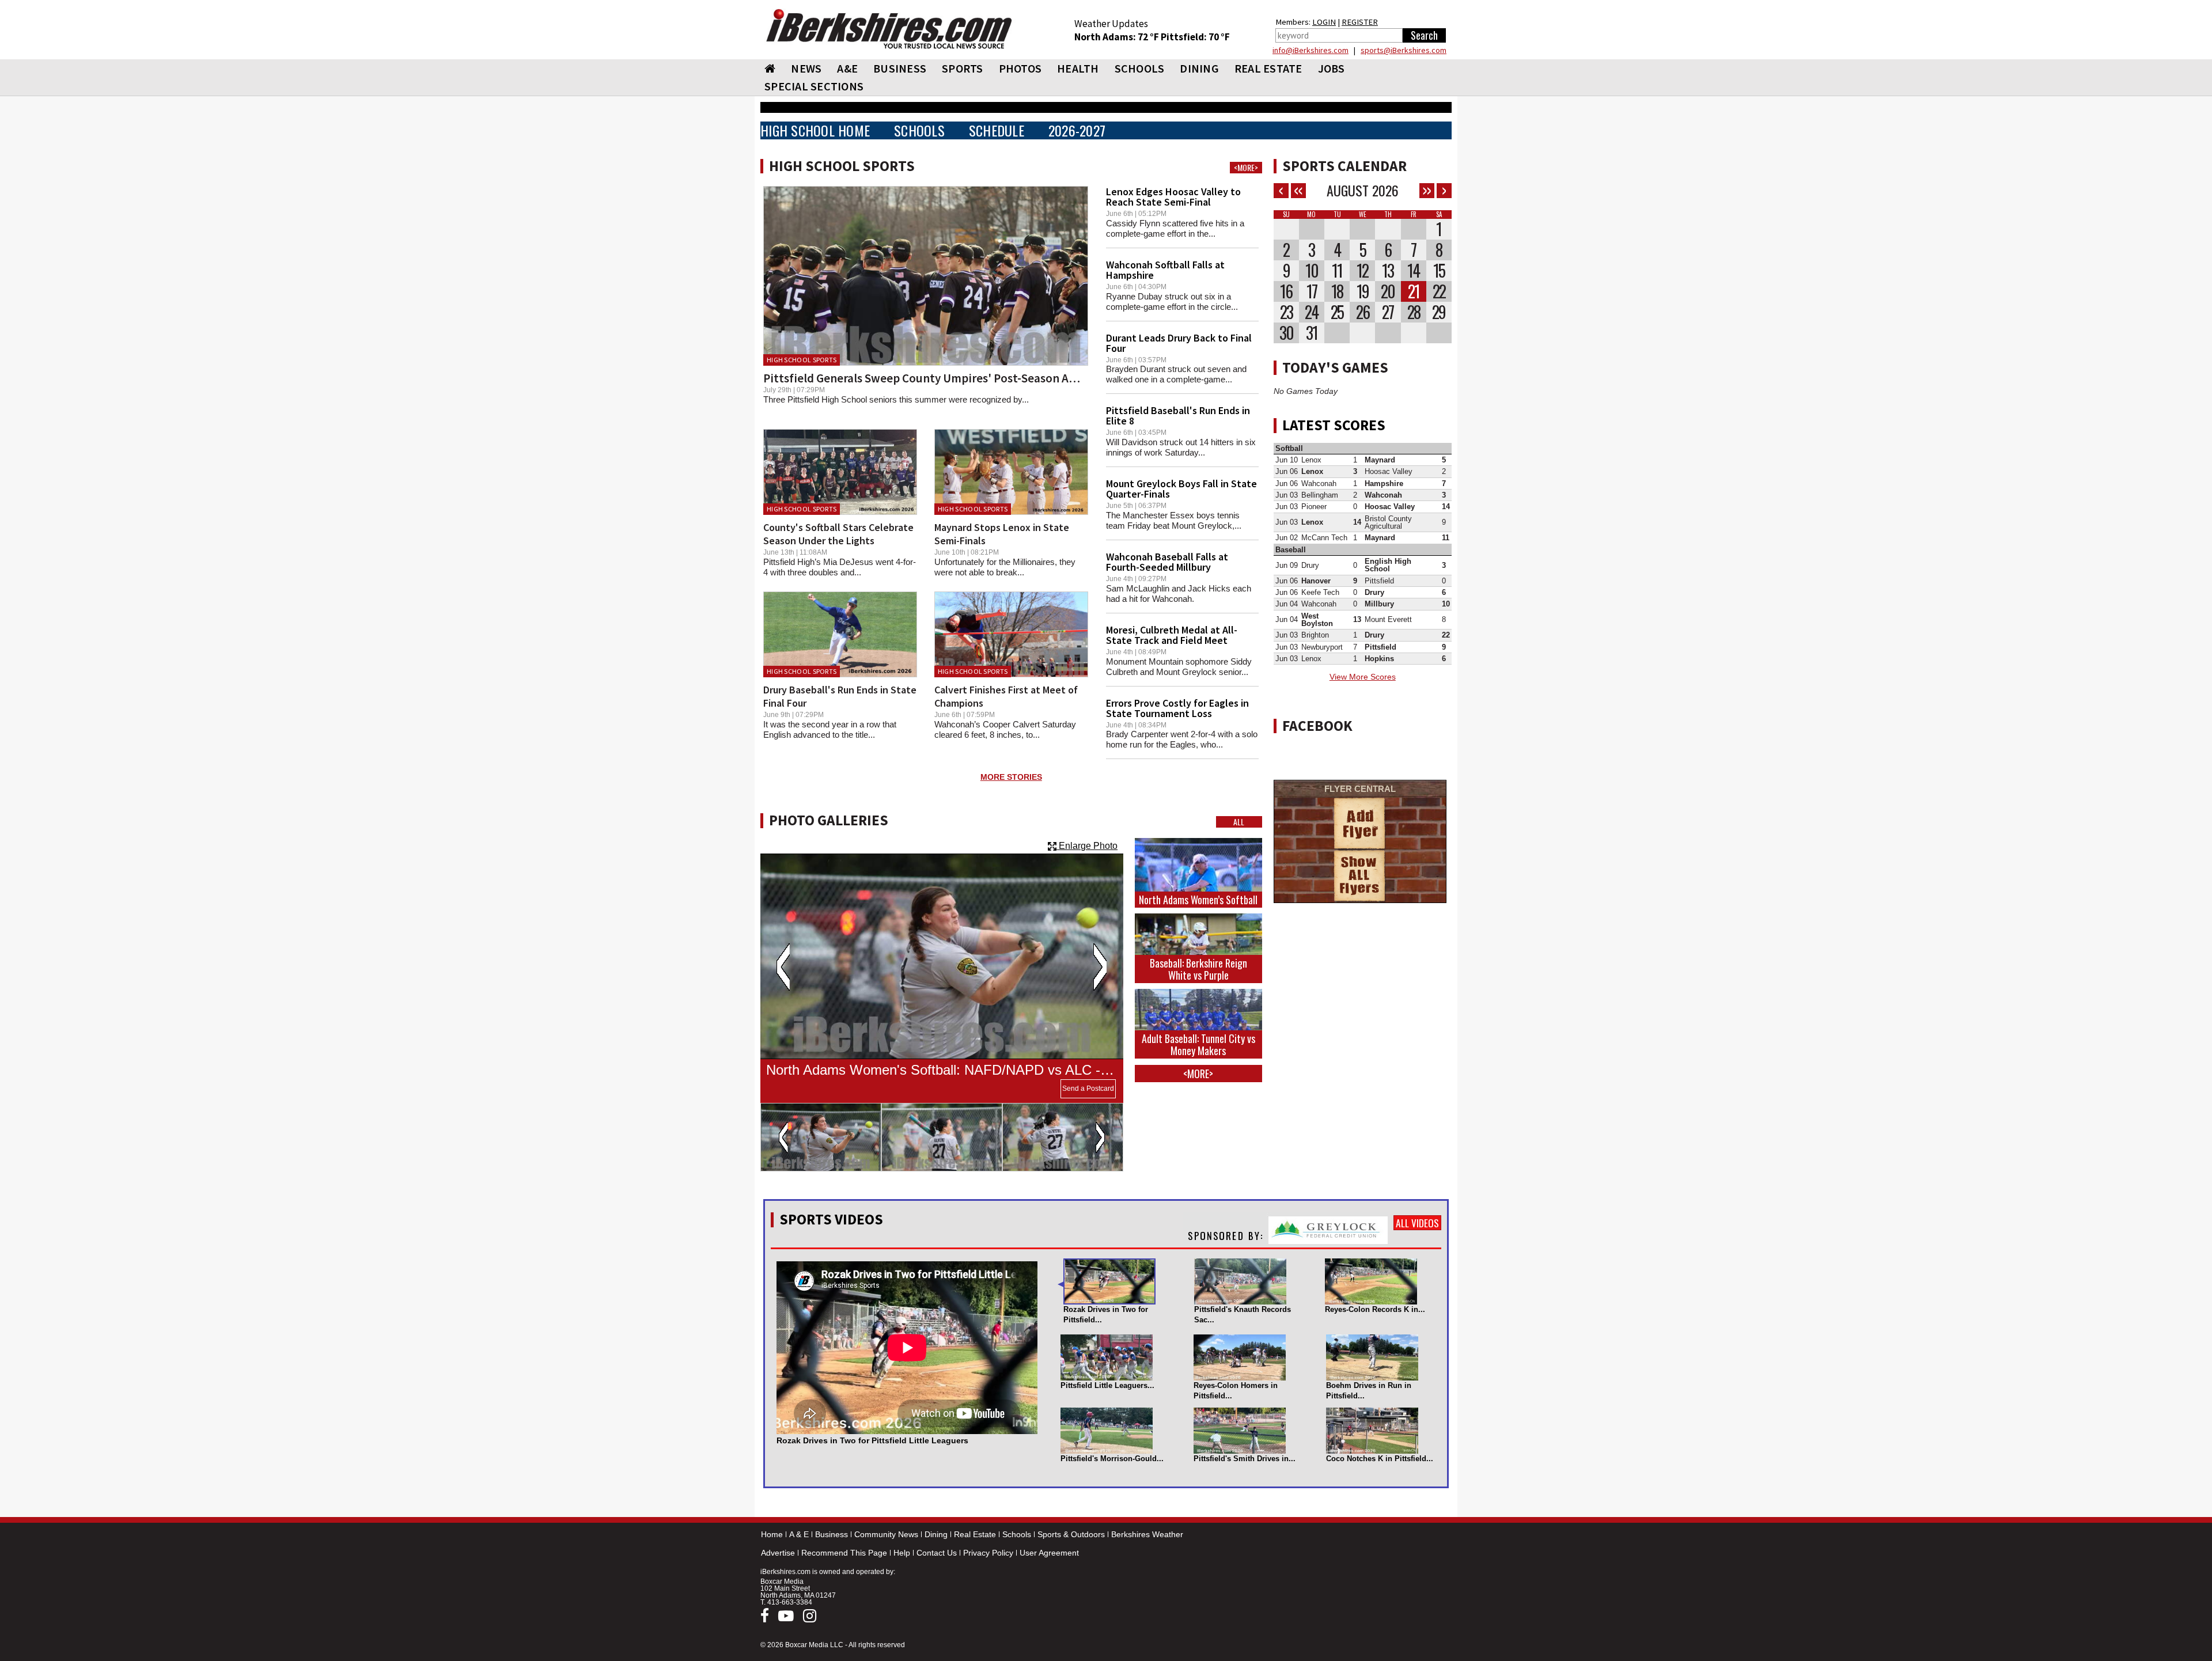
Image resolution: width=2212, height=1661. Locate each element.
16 (1286, 291)
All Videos (1417, 1223)
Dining (936, 1534)
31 (1312, 333)
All (1239, 822)
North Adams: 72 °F (1118, 37)
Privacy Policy (988, 1553)
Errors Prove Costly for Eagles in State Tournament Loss (1177, 708)
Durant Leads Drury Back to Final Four (1179, 343)
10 (1312, 271)
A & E (799, 1534)
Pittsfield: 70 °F (1195, 37)
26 (1363, 312)
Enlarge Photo (1087, 846)
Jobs (1332, 68)
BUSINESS (900, 68)
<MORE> (1246, 168)
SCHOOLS (1140, 68)
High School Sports (802, 360)
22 (1439, 291)
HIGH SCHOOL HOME (815, 130)
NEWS (806, 68)
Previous (783, 967)
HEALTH (1078, 68)
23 (1286, 312)
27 (1388, 312)
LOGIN (1324, 22)
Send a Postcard (1088, 1089)
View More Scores (1363, 677)
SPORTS (963, 68)
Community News (886, 1534)
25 (1337, 312)
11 (1337, 271)
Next (1100, 967)
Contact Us (937, 1553)
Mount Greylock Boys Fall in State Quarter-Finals (1181, 489)
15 (1439, 271)
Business (832, 1534)
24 (1311, 312)
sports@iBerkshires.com (1404, 50)
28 (1414, 312)
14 (1413, 271)
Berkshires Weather (1147, 1534)
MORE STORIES (1011, 777)
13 (1388, 271)
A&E (847, 68)
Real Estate (975, 1534)
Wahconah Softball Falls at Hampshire (1165, 270)
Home (772, 1534)
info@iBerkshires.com (1310, 50)
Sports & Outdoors (1071, 1534)
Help (902, 1553)
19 (1363, 291)
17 (1312, 291)
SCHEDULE (997, 130)
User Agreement (1049, 1553)
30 (1286, 333)
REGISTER (1360, 22)
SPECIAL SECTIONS (814, 86)
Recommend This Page (844, 1553)
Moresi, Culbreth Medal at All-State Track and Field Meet (1172, 635)
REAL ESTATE (1268, 68)
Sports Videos (831, 1219)
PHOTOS (1020, 68)
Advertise (778, 1553)
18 (1337, 291)
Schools (1017, 1534)
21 (1414, 291)
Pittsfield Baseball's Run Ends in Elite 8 (1178, 416)
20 (1388, 291)
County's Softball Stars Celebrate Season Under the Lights (838, 534)
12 (1362, 271)
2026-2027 (1077, 130)
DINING (1199, 68)
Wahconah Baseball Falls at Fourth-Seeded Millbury (1167, 562)
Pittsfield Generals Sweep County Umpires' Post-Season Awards (932, 378)
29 (1439, 312)
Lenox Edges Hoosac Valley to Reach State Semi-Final (1173, 197)
